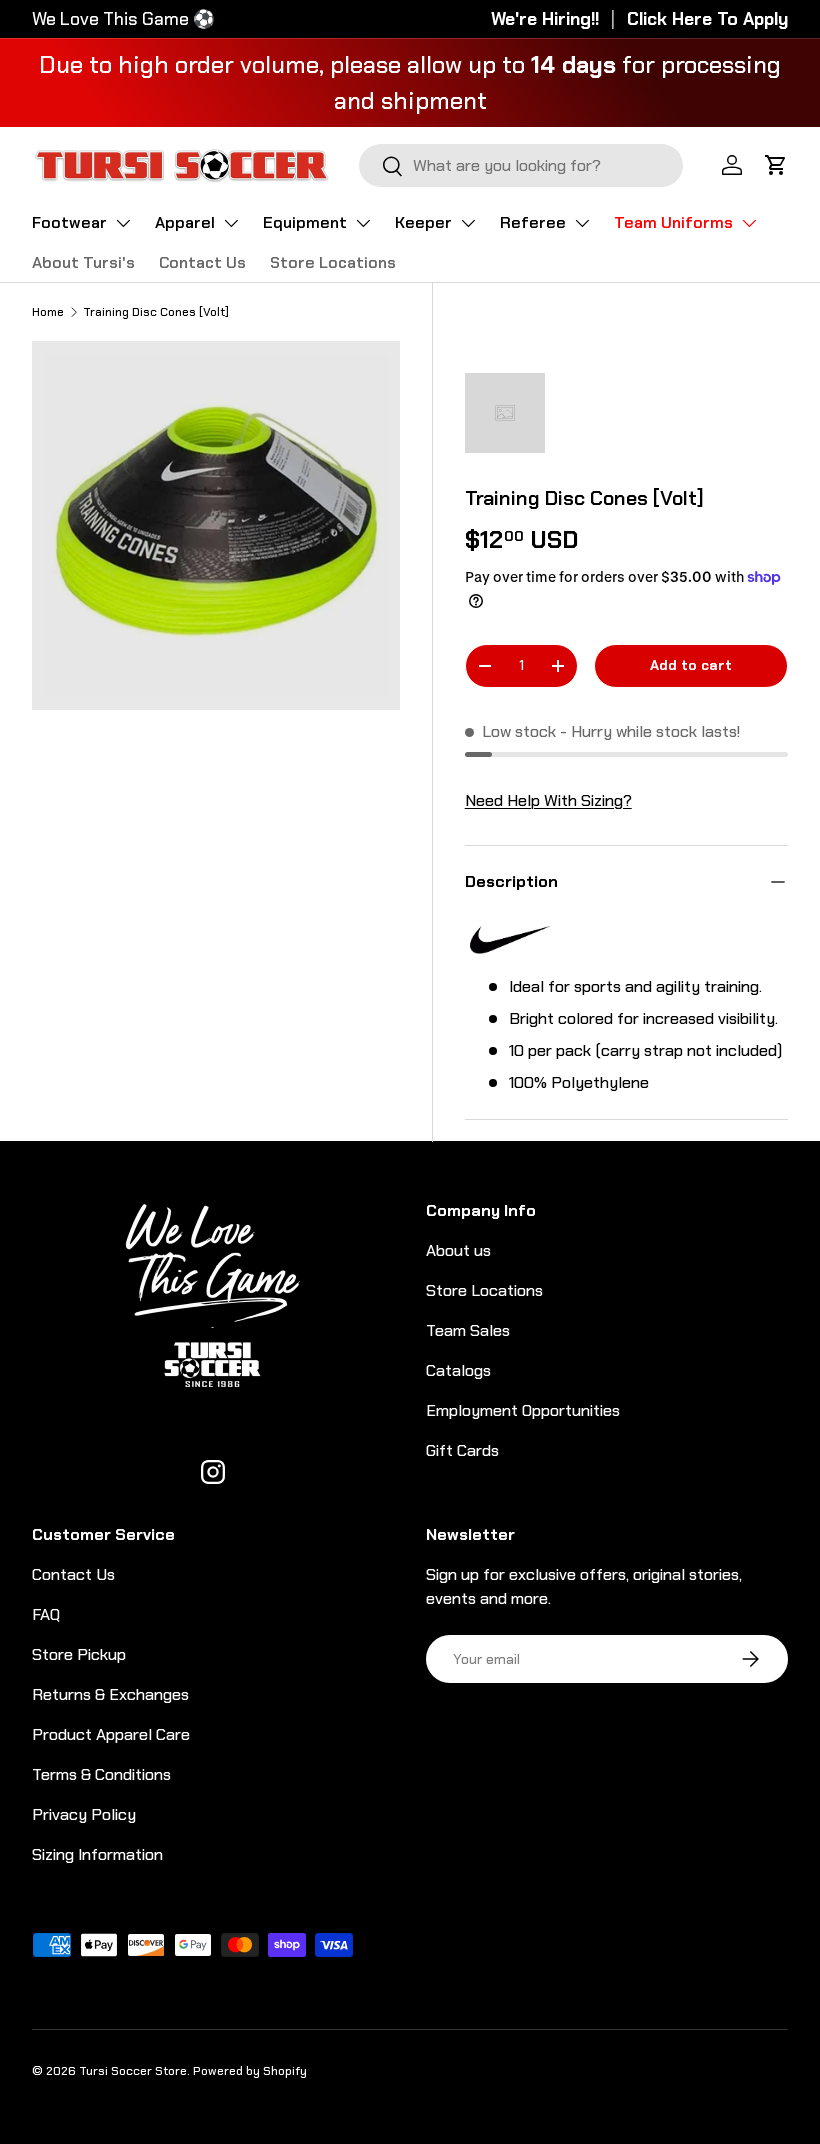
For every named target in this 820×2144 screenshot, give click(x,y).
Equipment (305, 222)
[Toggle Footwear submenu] (123, 223)
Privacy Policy (84, 1814)
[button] (776, 165)
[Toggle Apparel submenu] (231, 223)
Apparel (185, 222)
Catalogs (458, 1370)
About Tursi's (83, 262)
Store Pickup (79, 1654)
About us (458, 1250)
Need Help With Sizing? (548, 800)
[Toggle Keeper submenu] (468, 223)
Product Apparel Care (111, 1734)
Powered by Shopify (250, 2071)
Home (48, 312)
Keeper (423, 222)
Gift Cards (462, 1450)
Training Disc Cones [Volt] (156, 312)
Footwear (69, 222)
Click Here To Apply (707, 19)
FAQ (46, 1614)
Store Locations (333, 262)
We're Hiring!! (545, 19)
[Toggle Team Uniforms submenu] (749, 223)
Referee (533, 222)
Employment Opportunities (523, 1410)
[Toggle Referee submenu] (582, 223)
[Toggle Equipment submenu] (363, 223)
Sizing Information (97, 1854)
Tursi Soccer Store (133, 2071)
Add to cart (691, 665)
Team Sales (468, 1330)
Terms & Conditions (101, 1774)
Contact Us (202, 262)
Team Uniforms (673, 222)
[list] (222, 532)
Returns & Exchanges (110, 1694)
